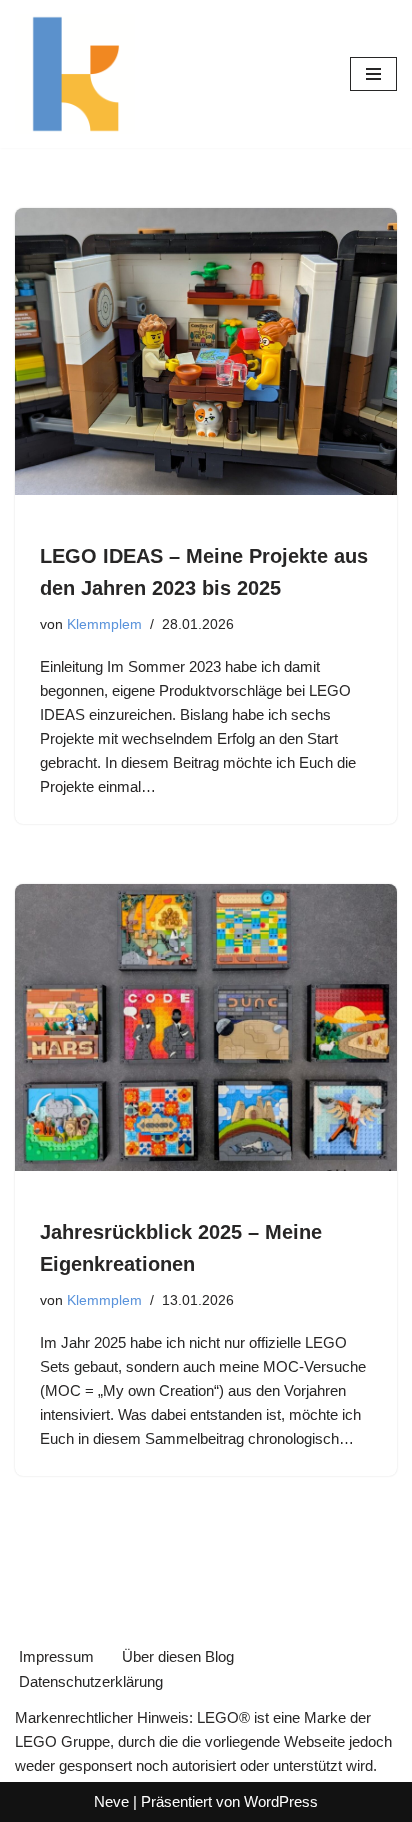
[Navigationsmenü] (373, 74)
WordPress (281, 1801)
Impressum (56, 1656)
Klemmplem (104, 624)
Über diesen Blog (178, 1656)
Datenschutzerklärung (91, 1681)
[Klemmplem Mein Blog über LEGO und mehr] (75, 74)
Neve (111, 1801)
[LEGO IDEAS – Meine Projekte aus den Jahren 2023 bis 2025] (206, 351)
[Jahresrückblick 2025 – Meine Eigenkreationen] (206, 1027)
